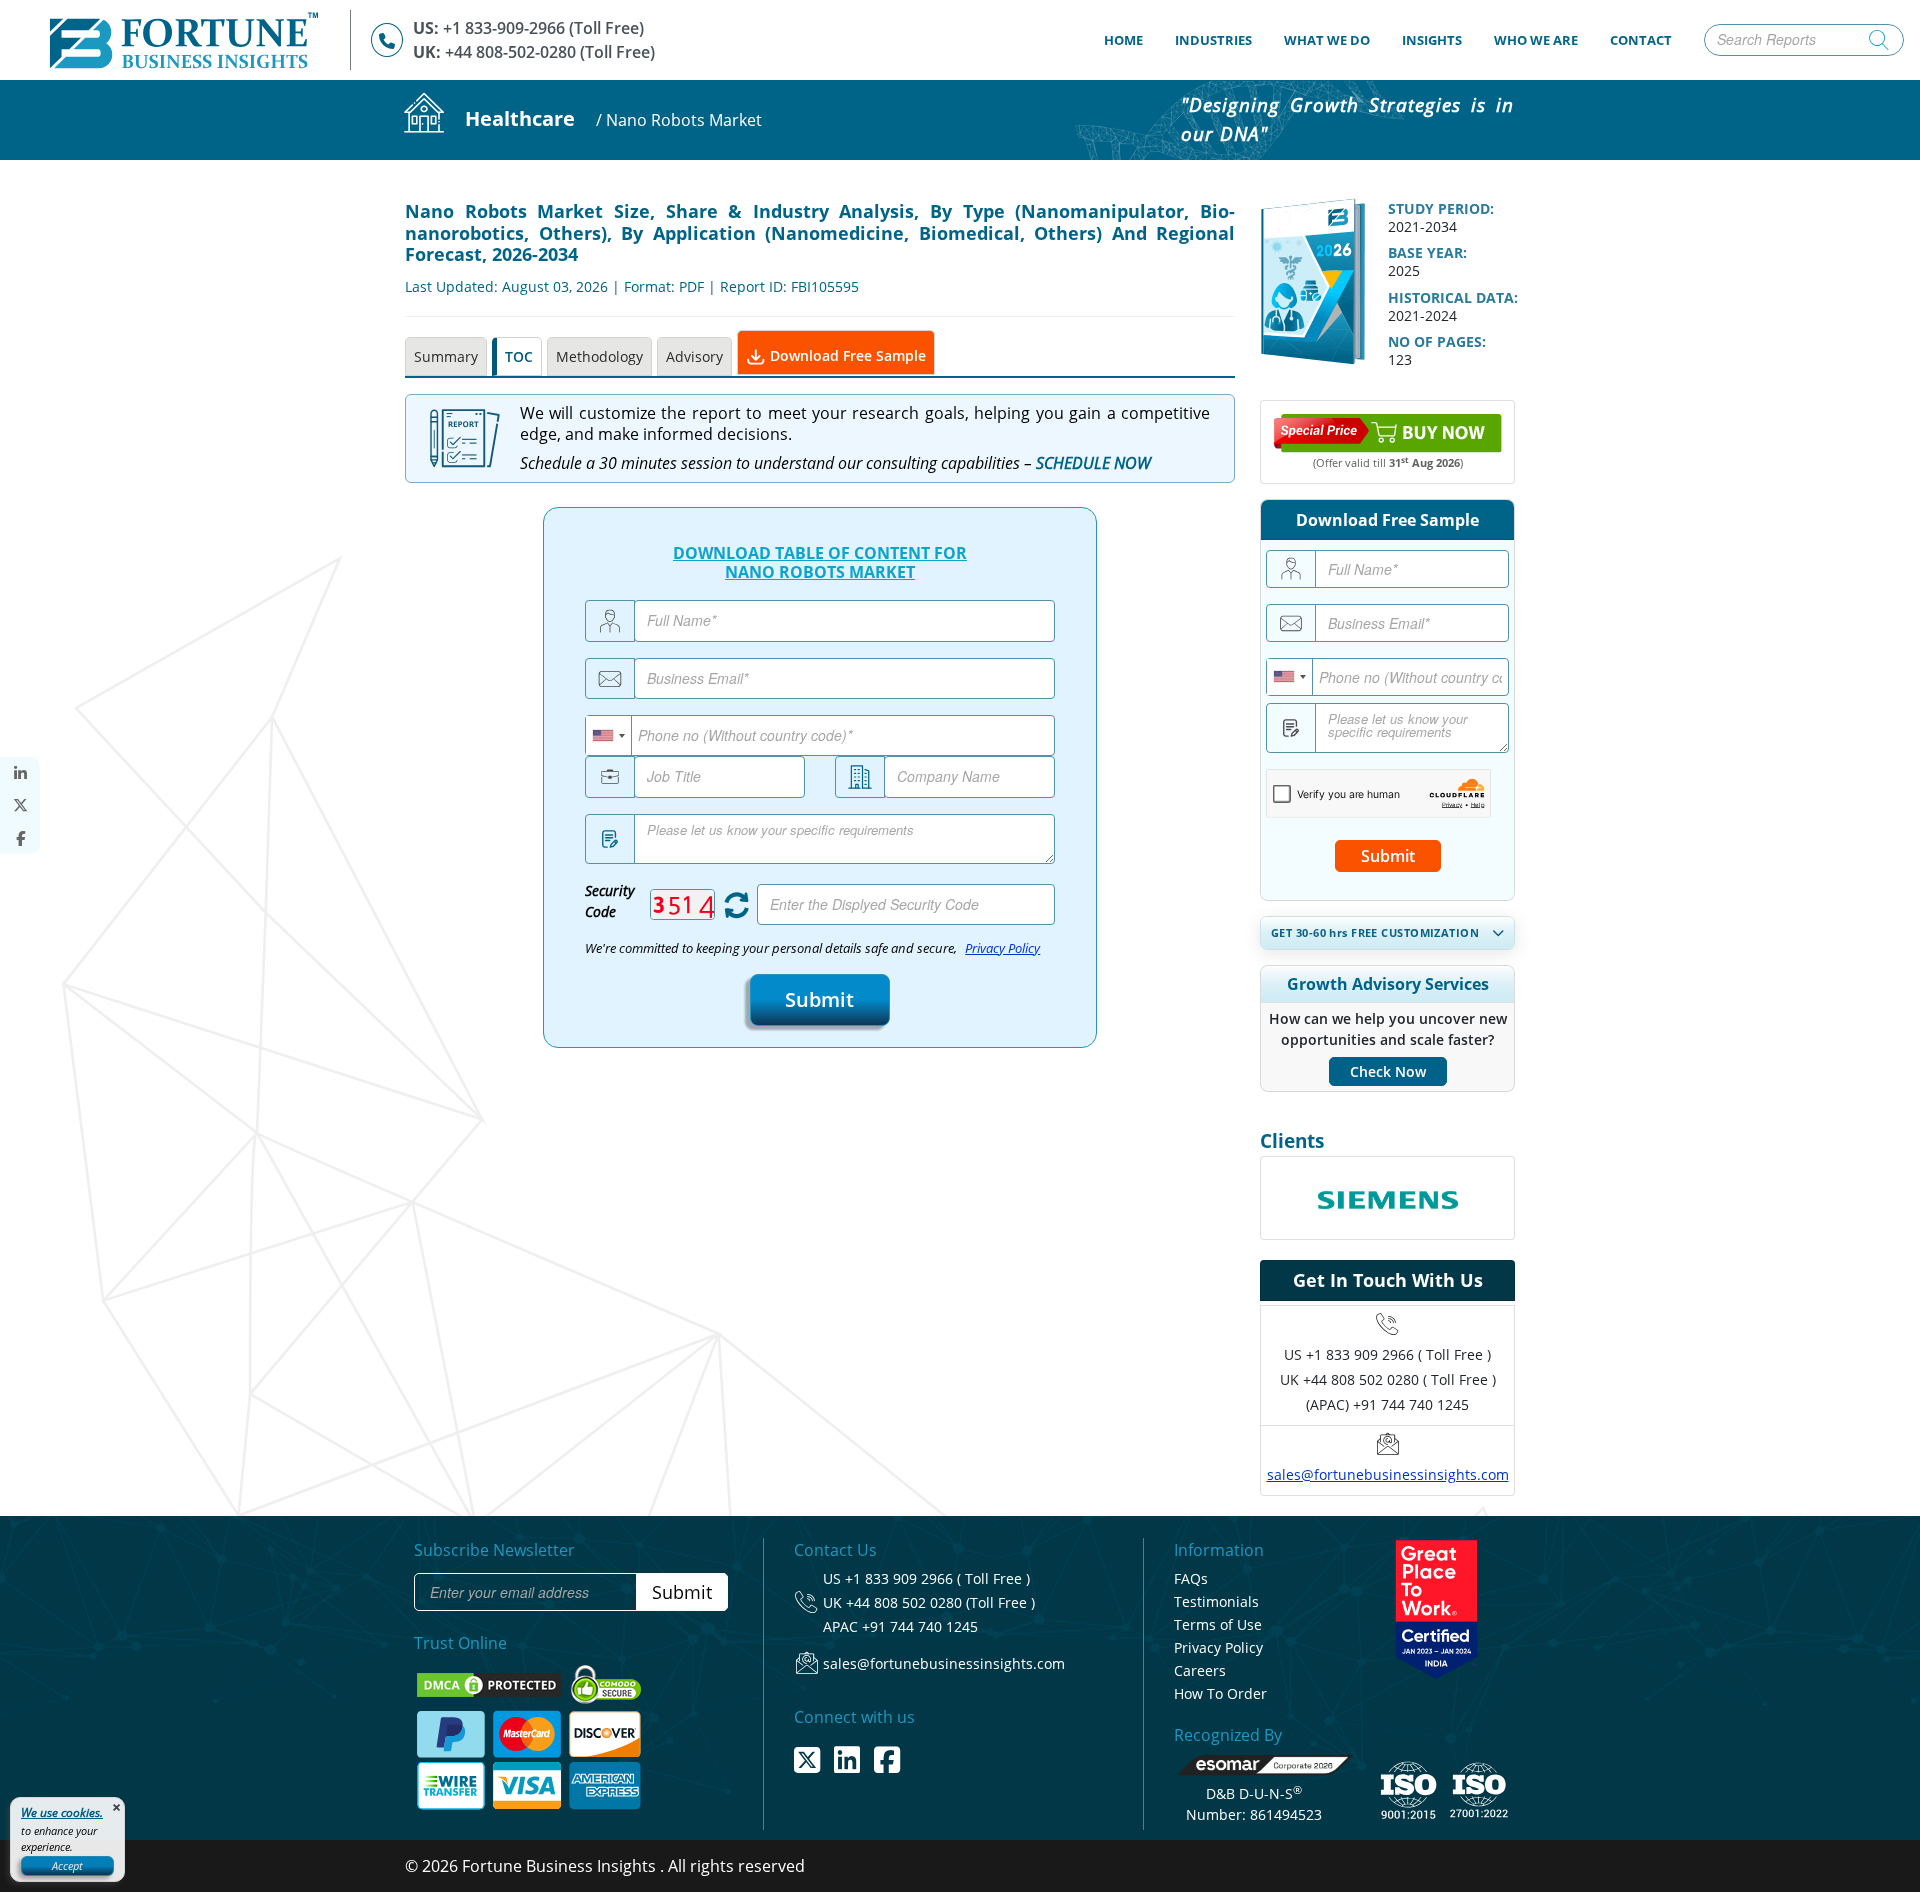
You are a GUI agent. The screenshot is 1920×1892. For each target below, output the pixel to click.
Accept (67, 1865)
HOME (1131, 39)
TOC (519, 356)
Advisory (694, 356)
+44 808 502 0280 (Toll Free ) (940, 1602)
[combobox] (609, 735)
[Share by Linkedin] (20, 773)
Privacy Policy (1002, 948)
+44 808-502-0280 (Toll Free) (550, 52)
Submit (819, 999)
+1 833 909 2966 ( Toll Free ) (1398, 1354)
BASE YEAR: (1427, 252)
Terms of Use (1218, 1624)
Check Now (1388, 1071)
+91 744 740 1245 (920, 1626)
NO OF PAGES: (1437, 341)
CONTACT (1641, 40)
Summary (446, 356)
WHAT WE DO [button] (1327, 40)
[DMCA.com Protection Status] (491, 1683)
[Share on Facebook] (20, 838)
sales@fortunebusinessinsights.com (1388, 1474)
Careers (1200, 1670)
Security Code (609, 901)
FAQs (1191, 1578)
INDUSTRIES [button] (1213, 40)
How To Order (1220, 1693)
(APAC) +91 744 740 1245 (1387, 1404)
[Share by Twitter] (20, 805)
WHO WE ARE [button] (1536, 40)
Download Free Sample (846, 355)
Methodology (599, 356)
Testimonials (1216, 1601)
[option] (1387, 1198)
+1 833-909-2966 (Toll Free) (543, 28)
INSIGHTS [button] (1432, 40)
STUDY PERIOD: (1441, 208)
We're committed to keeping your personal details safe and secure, (812, 948)
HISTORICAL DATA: (1453, 297)
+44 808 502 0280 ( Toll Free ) (1399, 1379)
